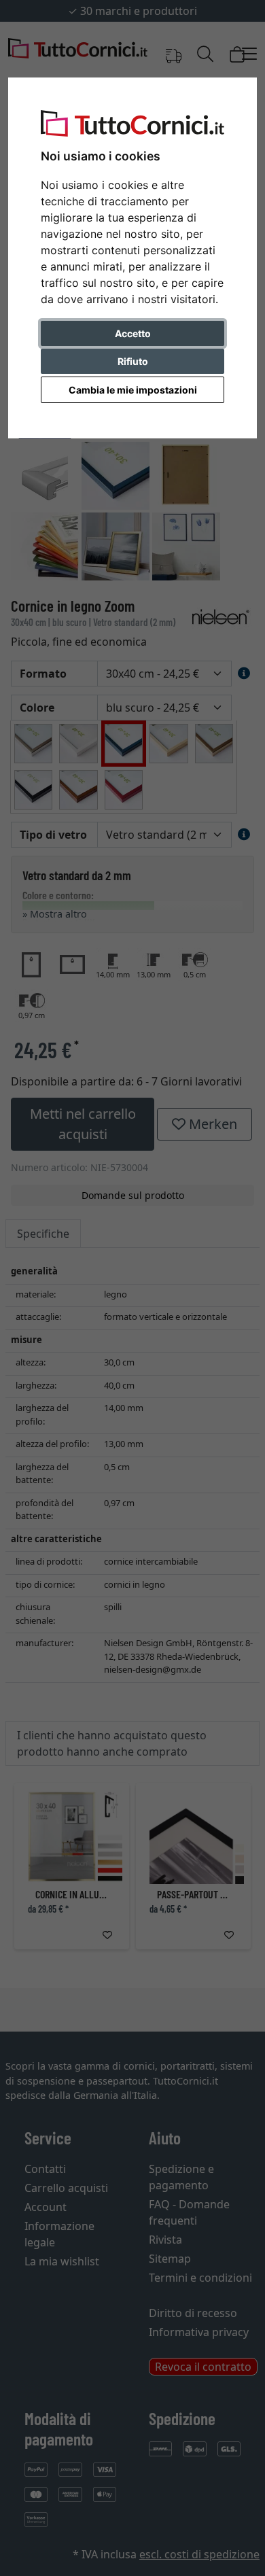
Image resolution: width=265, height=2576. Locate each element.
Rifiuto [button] (133, 361)
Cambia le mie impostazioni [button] (133, 390)
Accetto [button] (133, 333)
